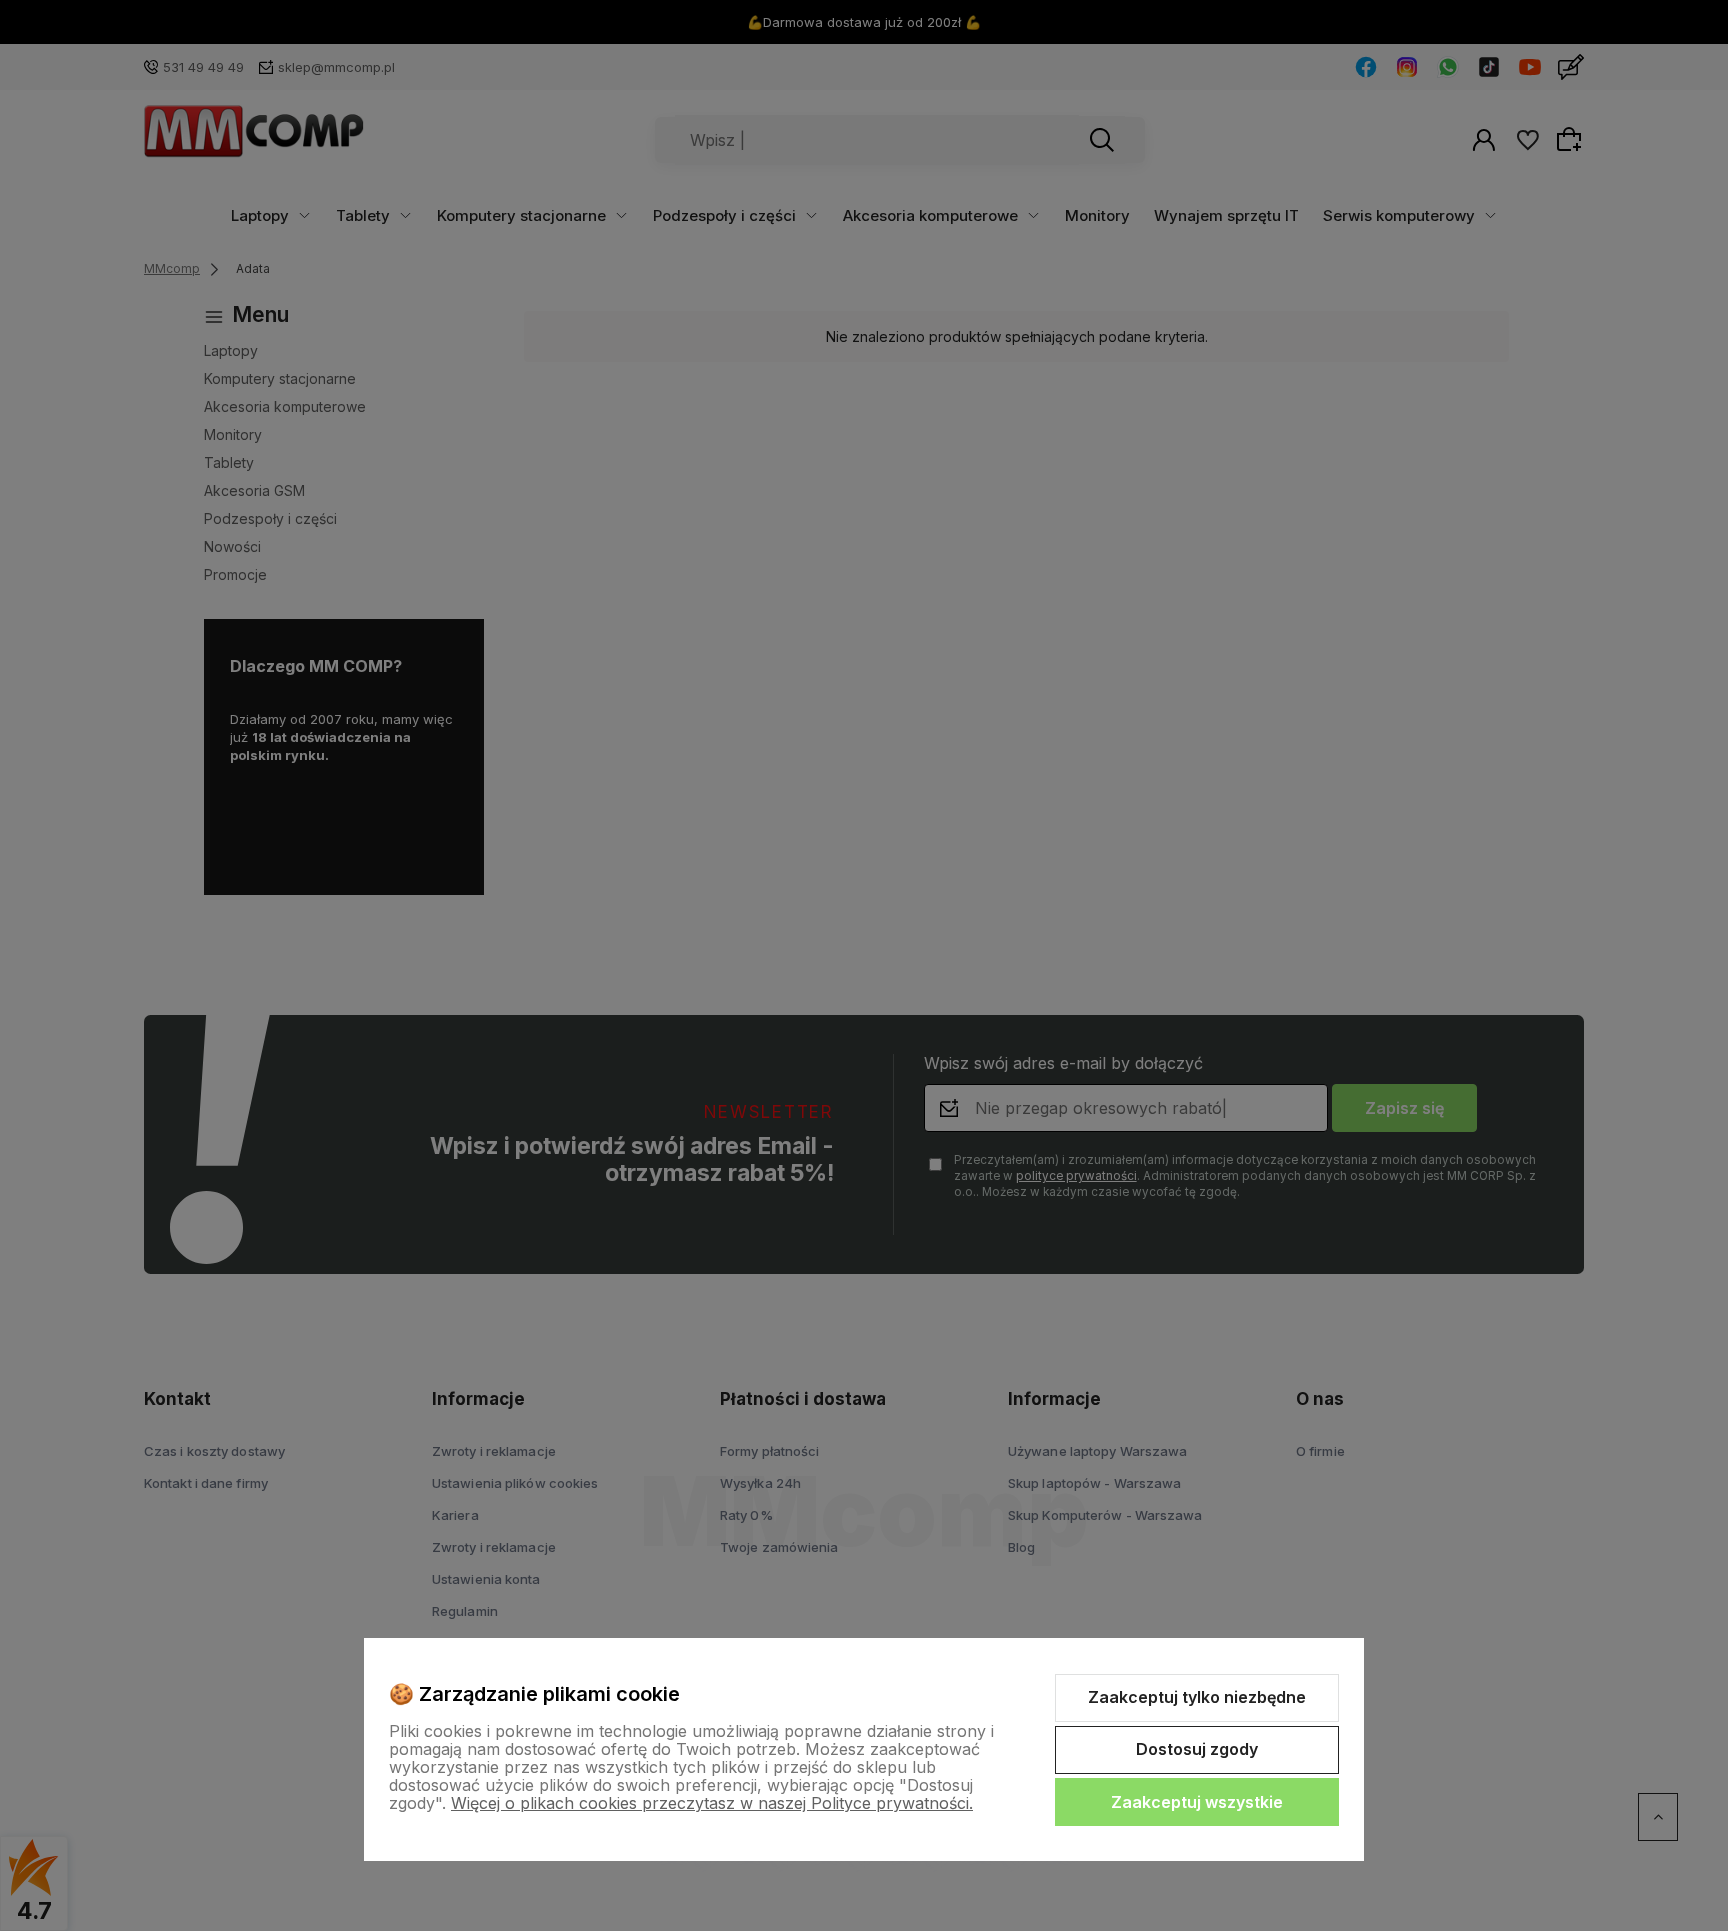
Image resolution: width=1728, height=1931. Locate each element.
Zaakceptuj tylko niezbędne (1197, 1697)
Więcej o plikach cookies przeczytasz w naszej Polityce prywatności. (712, 1803)
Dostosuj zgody (1197, 1749)
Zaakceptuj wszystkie (1197, 1802)
